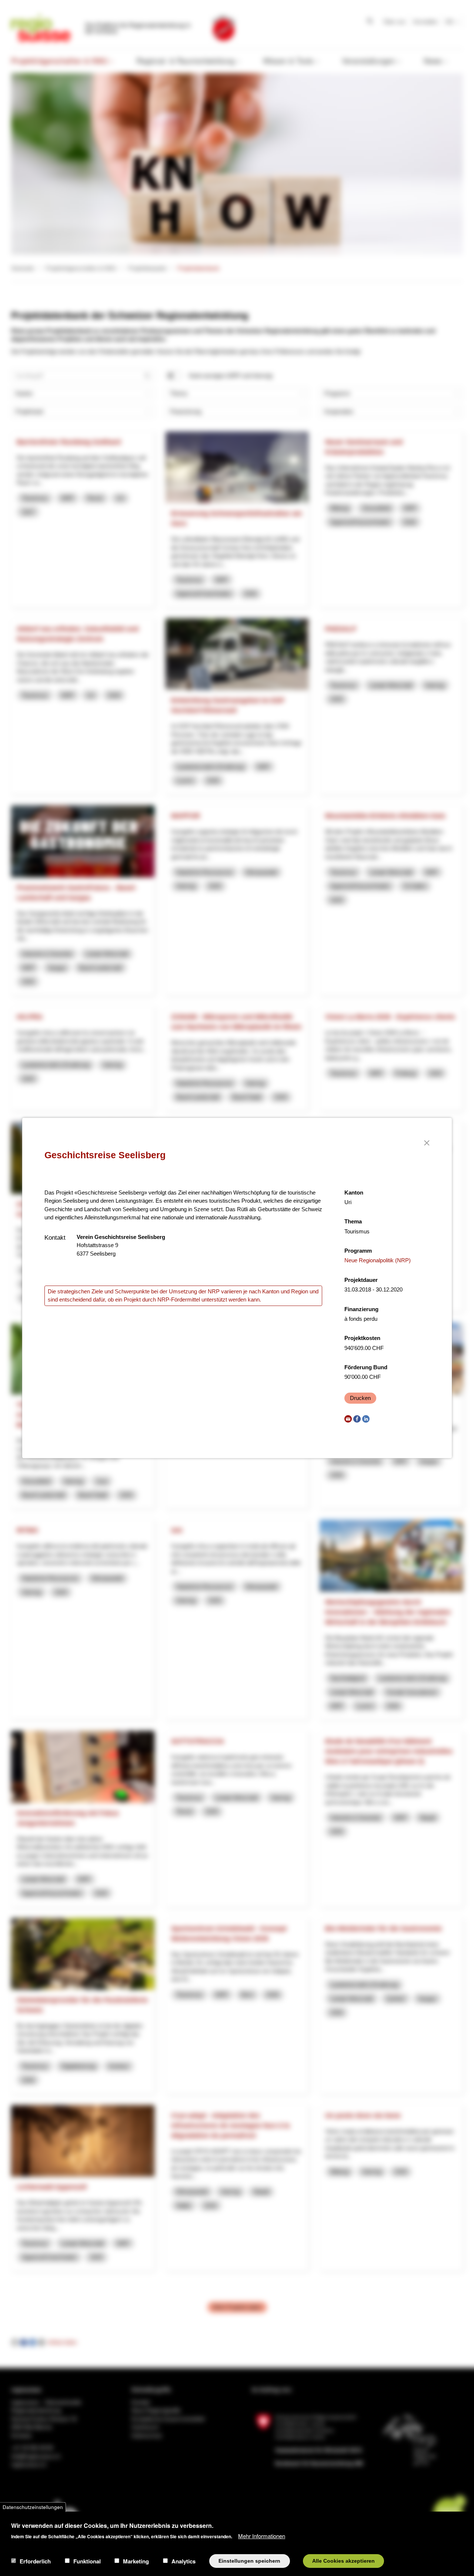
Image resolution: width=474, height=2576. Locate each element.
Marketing (136, 2561)
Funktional (87, 2561)
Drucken (360, 1398)
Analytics (183, 2561)
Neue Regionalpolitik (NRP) (378, 1260)
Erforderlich (35, 2561)
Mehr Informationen (262, 2535)
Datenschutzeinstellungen (33, 2507)
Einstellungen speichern (249, 2561)
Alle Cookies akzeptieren (343, 2561)
